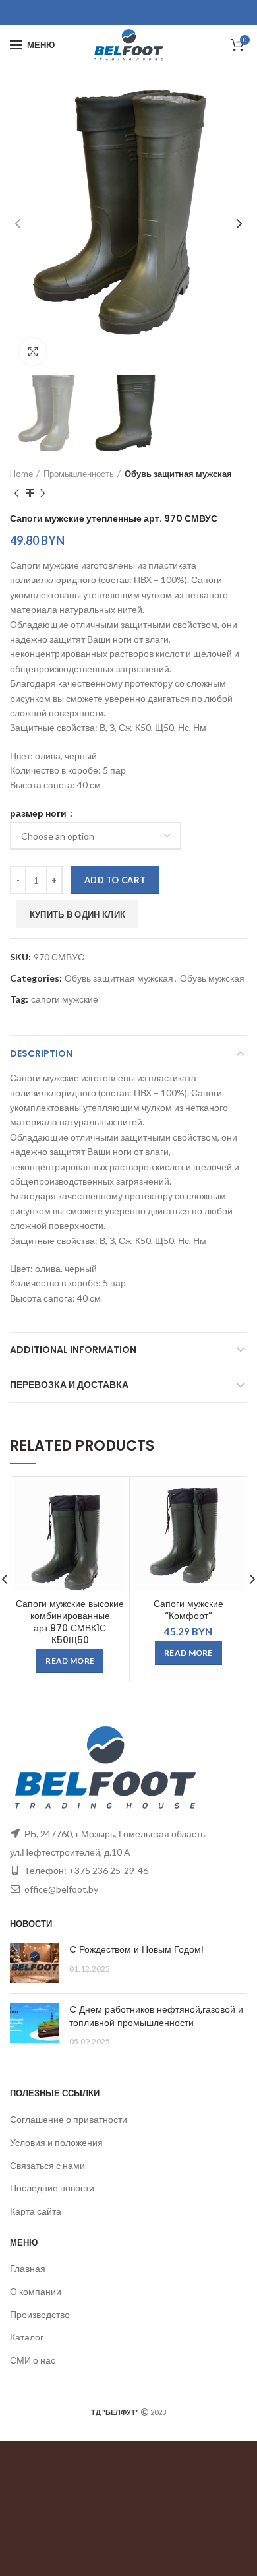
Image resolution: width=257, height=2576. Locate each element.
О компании (36, 2291)
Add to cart (115, 880)
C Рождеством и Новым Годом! (136, 1949)
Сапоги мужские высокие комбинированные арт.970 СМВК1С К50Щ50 (70, 1622)
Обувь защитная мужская (178, 474)
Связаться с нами (47, 2165)
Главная (28, 2268)
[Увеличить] (33, 352)
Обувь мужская (212, 978)
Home (21, 474)
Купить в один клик (77, 914)
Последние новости (52, 2188)
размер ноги (39, 813)
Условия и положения (56, 2142)
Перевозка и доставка (69, 1385)
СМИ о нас (33, 2360)
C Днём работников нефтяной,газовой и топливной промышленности (156, 2016)
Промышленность (79, 474)
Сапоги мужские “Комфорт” (188, 1610)
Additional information (73, 1350)
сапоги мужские (65, 999)
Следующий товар (43, 493)
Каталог (27, 2337)
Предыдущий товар (16, 493)
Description (41, 1053)
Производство (40, 2314)
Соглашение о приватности (69, 2119)
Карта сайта (36, 2211)
